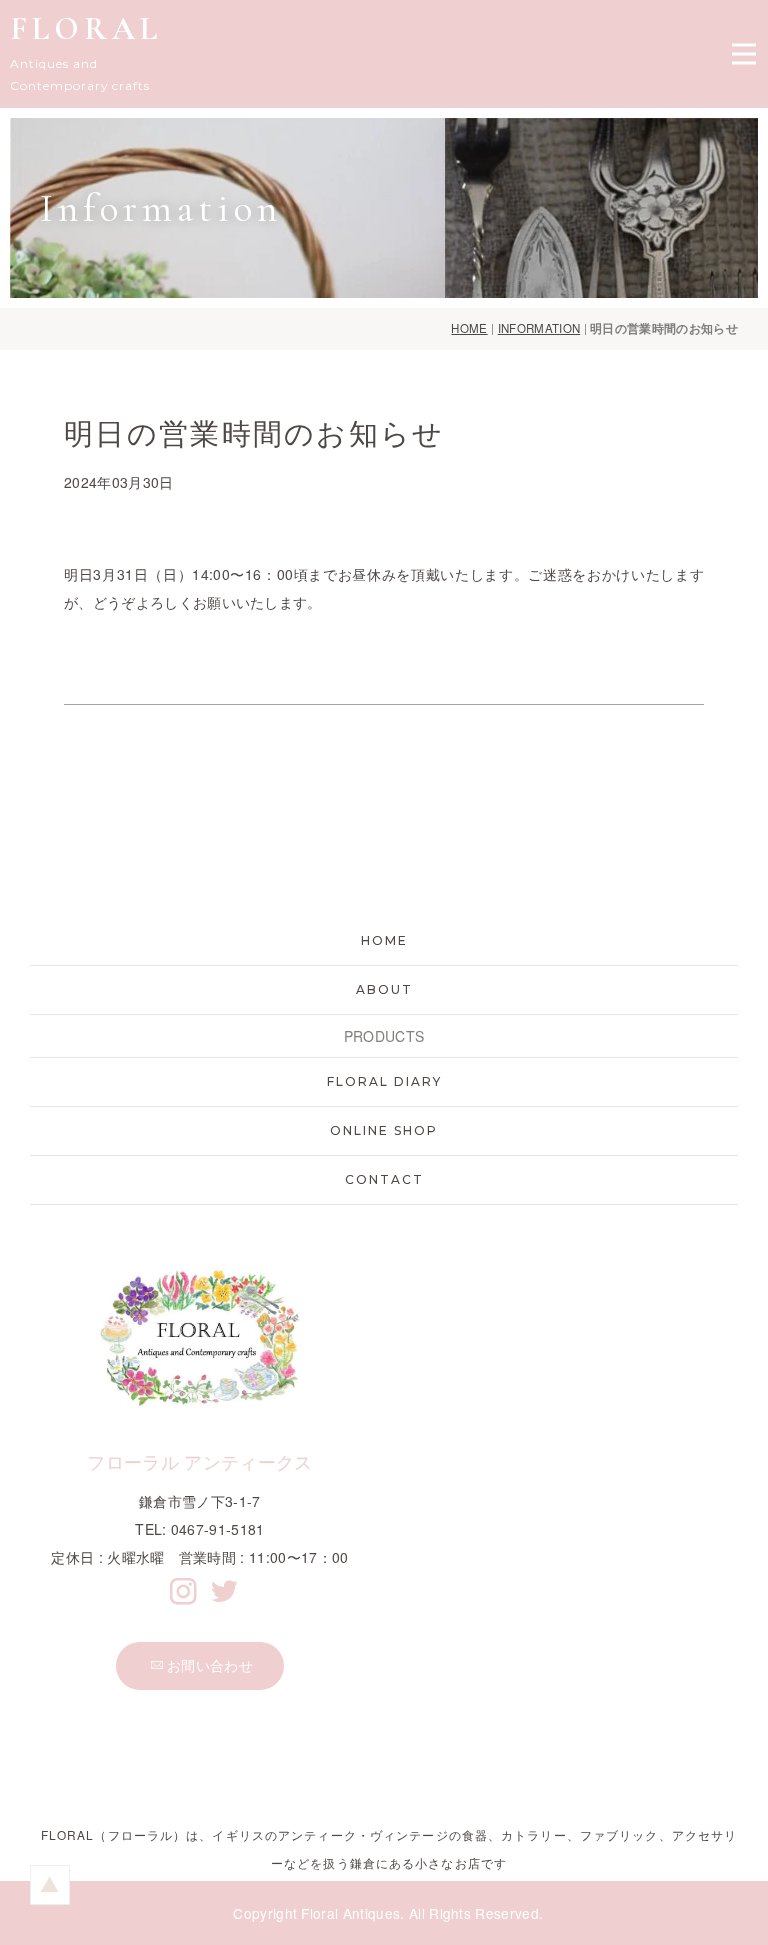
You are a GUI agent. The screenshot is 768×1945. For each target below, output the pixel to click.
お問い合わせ (210, 1665)
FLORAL (86, 28)
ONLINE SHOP (384, 1130)
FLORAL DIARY (384, 1081)
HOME (469, 328)
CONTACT (384, 1179)
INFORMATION (539, 328)
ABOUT (384, 989)
